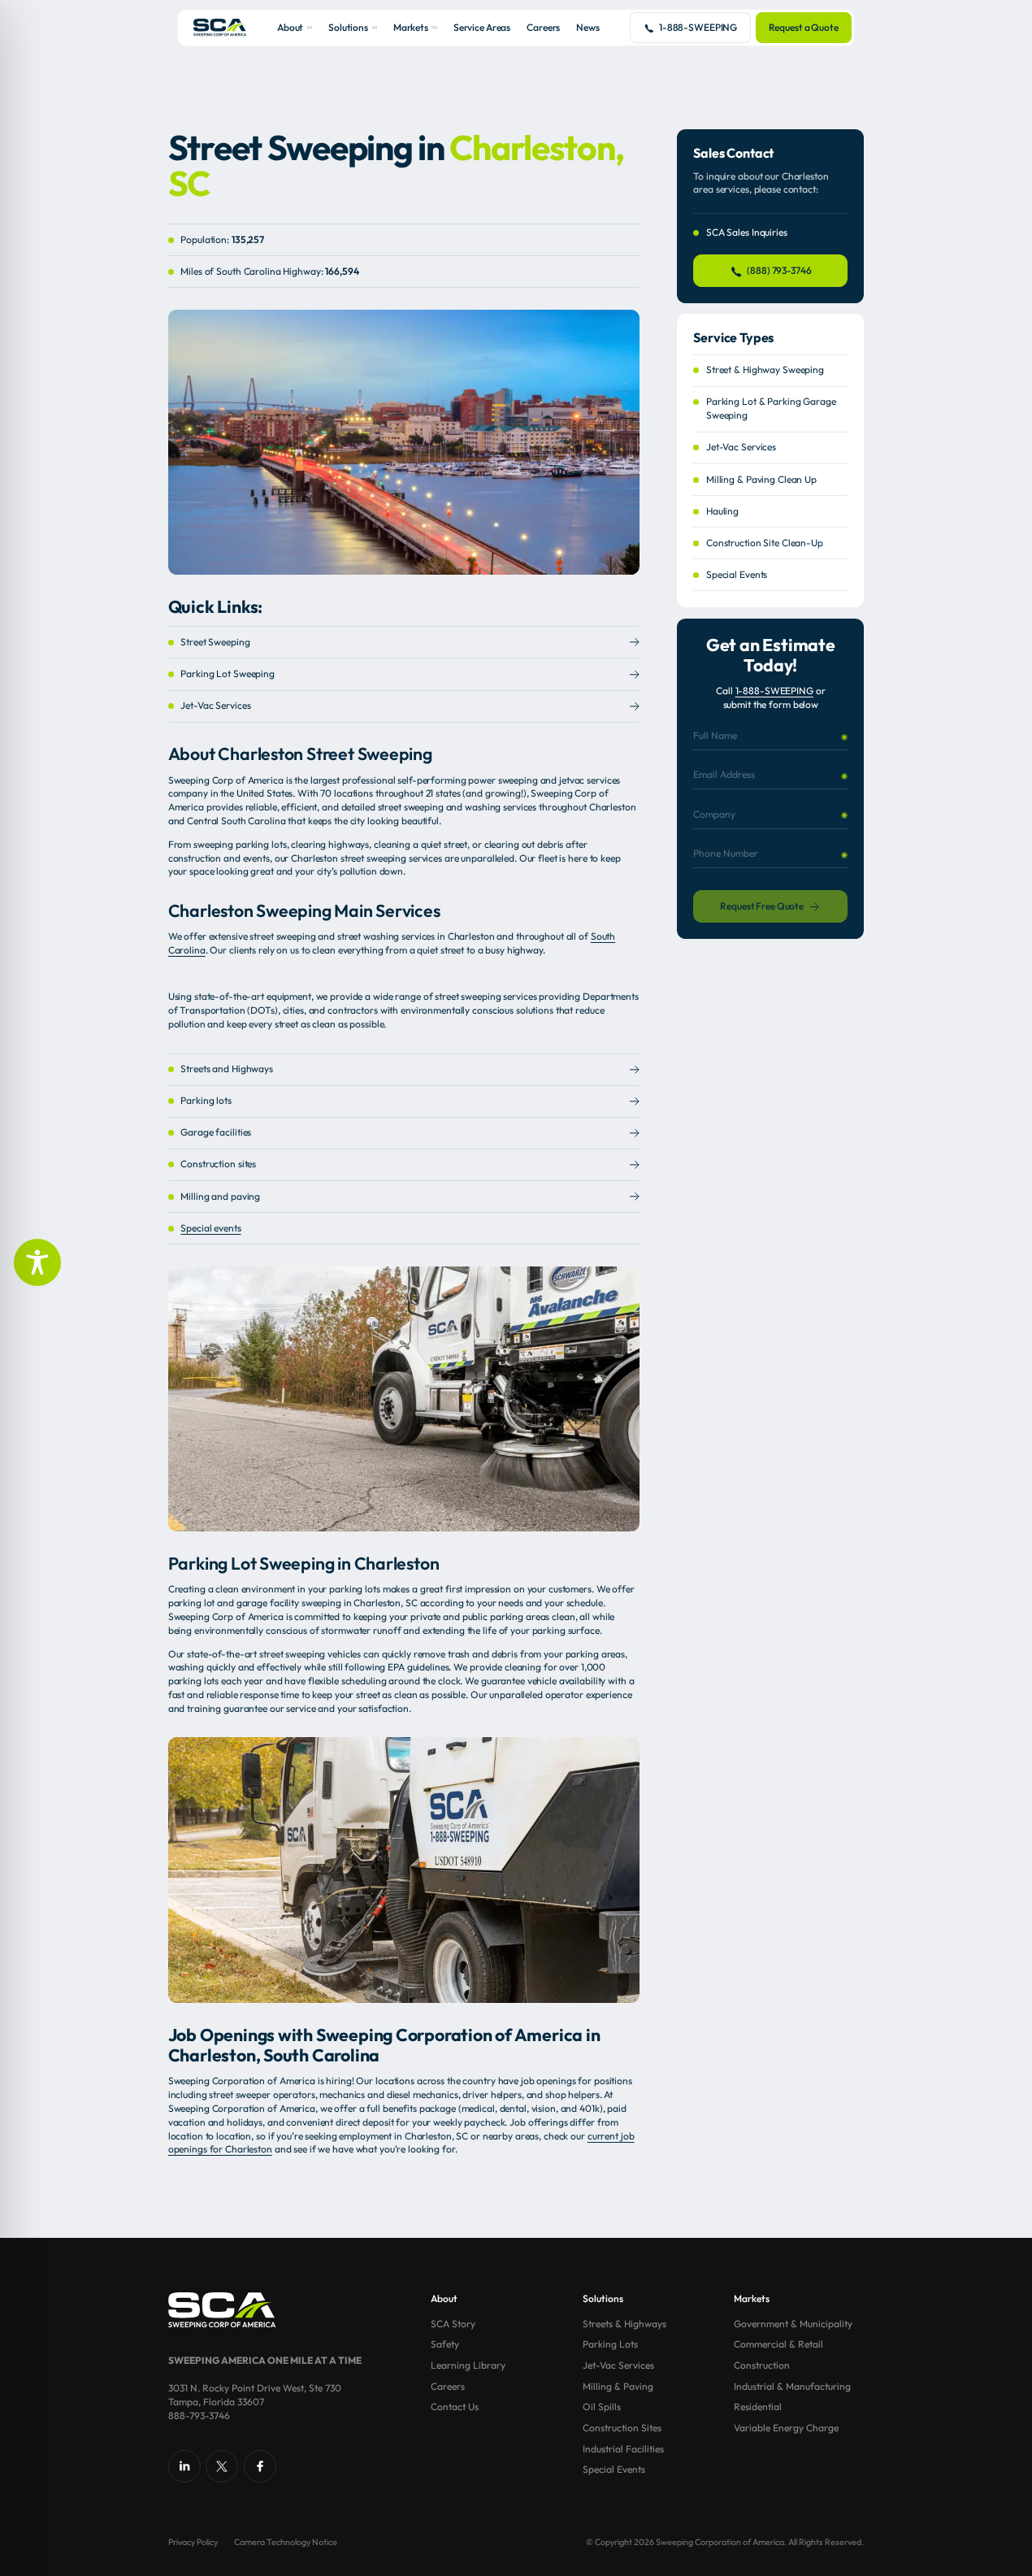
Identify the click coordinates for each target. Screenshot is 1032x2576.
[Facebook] (260, 2466)
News (588, 27)
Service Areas (482, 27)
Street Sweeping (215, 642)
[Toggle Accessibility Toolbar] (37, 1262)
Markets (411, 27)
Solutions (348, 27)
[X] (222, 2466)
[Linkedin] (184, 2466)
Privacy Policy (193, 2542)
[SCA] (220, 27)
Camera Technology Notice (286, 2542)
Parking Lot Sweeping (228, 673)
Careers (543, 27)
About (290, 27)
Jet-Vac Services (215, 705)
